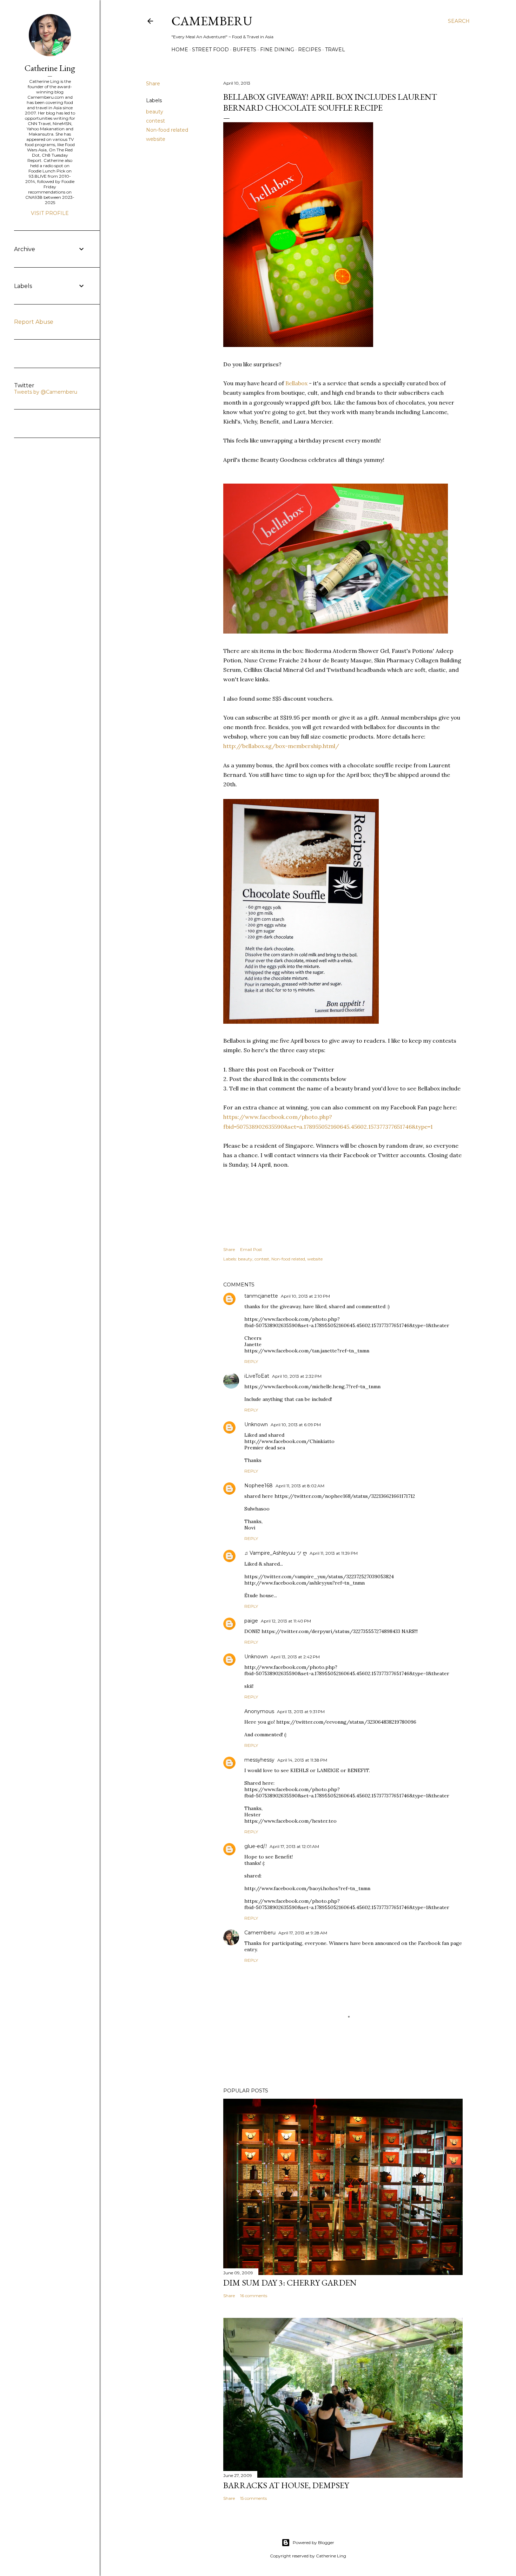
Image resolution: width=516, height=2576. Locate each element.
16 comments (254, 2296)
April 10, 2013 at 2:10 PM (305, 1296)
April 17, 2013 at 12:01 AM (294, 1846)
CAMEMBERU (212, 21)
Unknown (256, 1424)
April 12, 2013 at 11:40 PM (286, 1621)
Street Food (210, 50)
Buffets (244, 50)
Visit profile (50, 213)
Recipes (310, 50)
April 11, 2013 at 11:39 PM (334, 1553)
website (156, 139)
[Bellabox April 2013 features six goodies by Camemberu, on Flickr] (336, 631)
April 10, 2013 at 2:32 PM (297, 1376)
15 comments (253, 2498)
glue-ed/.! (256, 1846)
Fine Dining (277, 50)
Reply (251, 1361)
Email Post (251, 1249)
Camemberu (260, 1933)
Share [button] (153, 84)
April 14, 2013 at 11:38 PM (302, 1760)
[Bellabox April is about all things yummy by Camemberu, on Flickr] (298, 345)
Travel (335, 50)
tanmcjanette (261, 1296)
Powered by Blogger (313, 2542)
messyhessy (259, 1760)
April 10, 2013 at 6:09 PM (296, 1425)
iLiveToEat (257, 1376)
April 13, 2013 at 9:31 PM (301, 1712)
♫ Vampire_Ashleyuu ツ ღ (276, 1553)
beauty (155, 112)
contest (156, 121)
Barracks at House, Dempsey (286, 2485)
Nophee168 (259, 1486)
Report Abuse (34, 322)
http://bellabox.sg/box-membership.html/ (281, 746)
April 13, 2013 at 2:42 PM (295, 1657)
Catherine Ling (50, 68)
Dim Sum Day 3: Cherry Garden (290, 2283)
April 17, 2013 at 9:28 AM (303, 1933)
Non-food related (167, 130)
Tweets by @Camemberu (46, 392)
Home (180, 50)
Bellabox (296, 383)
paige (251, 1621)
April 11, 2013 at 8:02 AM (300, 1486)
